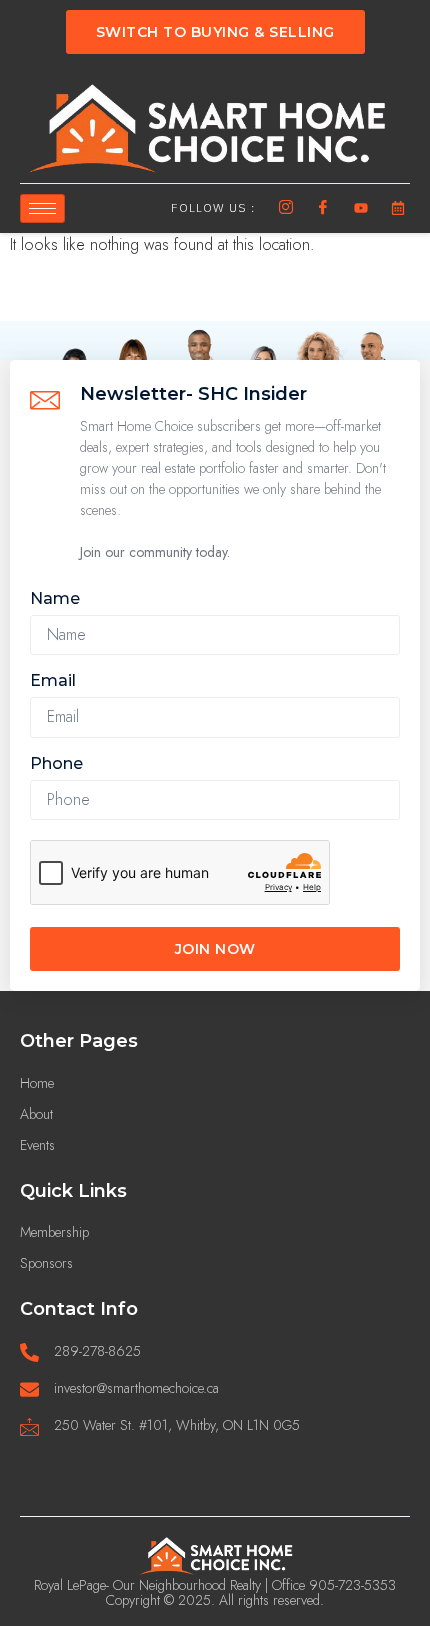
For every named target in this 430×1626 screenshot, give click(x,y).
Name (55, 598)
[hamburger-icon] (42, 208)
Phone (56, 763)
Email (53, 680)
